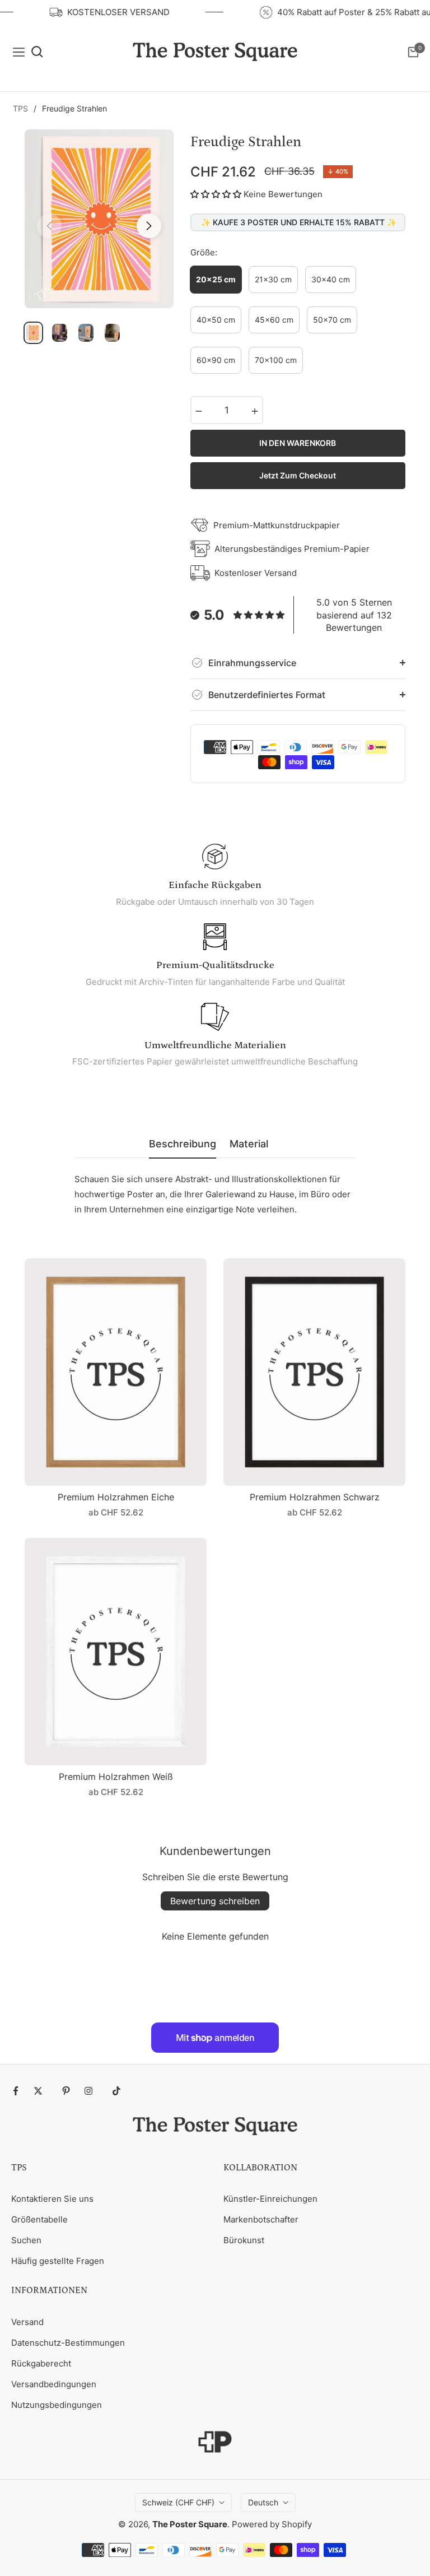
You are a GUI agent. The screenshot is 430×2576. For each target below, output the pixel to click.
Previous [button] (49, 226)
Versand (27, 2322)
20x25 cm (216, 279)
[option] (99, 219)
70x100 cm (276, 360)
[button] (216, 194)
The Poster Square (190, 2524)
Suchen (26, 2240)
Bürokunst (244, 2240)
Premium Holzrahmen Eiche (116, 1497)
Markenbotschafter (261, 2219)
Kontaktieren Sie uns (52, 2199)
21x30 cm (273, 279)
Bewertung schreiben (215, 1901)
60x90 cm (216, 360)
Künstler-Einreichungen (270, 2199)
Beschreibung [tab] (183, 1144)
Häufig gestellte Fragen (58, 2261)
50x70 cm (332, 320)
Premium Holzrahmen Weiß (116, 1777)
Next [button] (149, 226)
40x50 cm (216, 320)
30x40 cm (331, 279)
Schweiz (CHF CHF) (178, 2502)
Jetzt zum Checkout (298, 475)
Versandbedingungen (54, 2384)
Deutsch (263, 2502)
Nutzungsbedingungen (57, 2405)
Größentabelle (39, 2219)
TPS (20, 108)
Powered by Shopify (272, 2524)
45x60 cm (274, 320)
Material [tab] (249, 1144)
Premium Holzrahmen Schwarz (315, 1497)
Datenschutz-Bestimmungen (68, 2343)
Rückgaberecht (41, 2363)
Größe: (204, 252)
